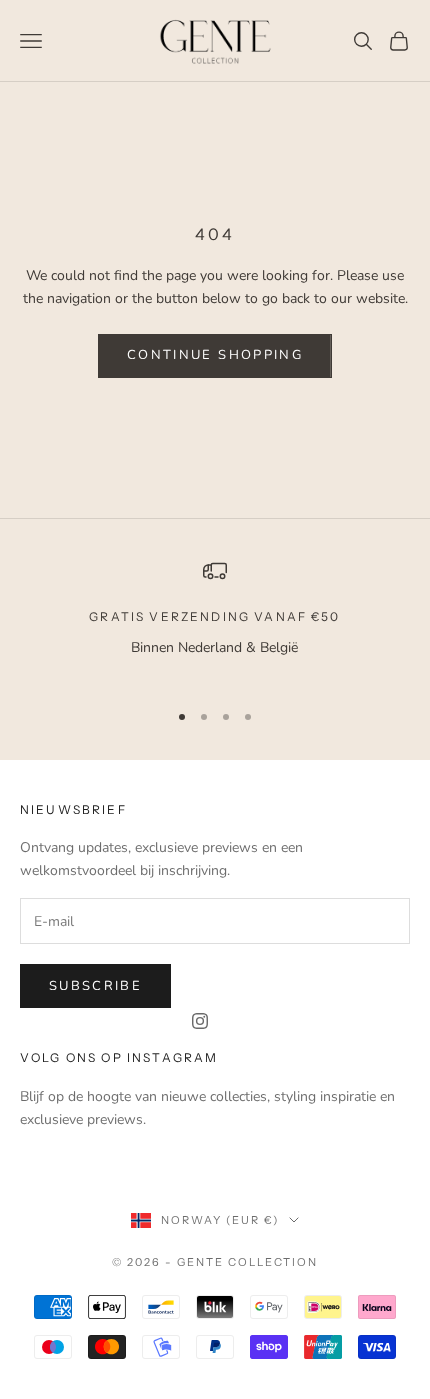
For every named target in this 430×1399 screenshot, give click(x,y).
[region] (215, 620)
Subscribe (95, 986)
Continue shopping (215, 355)
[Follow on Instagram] (200, 1021)
